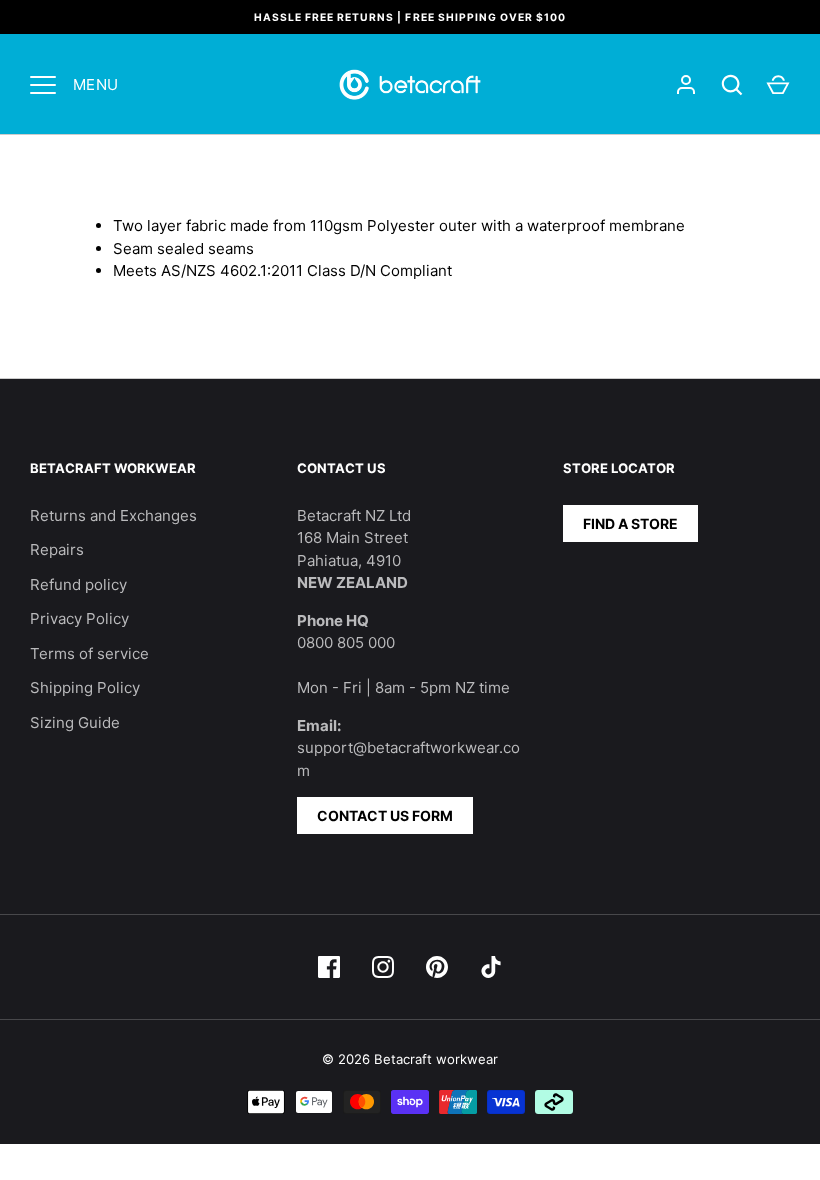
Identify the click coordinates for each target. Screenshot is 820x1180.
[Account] (686, 85)
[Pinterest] (437, 967)
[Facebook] (329, 967)
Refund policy (78, 584)
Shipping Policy (85, 687)
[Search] (732, 85)
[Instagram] (383, 967)
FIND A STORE (630, 523)
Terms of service (89, 653)
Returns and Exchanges (113, 515)
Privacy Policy (79, 618)
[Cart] (778, 85)
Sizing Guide (75, 722)
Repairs (57, 549)
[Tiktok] (491, 967)
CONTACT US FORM (385, 815)
